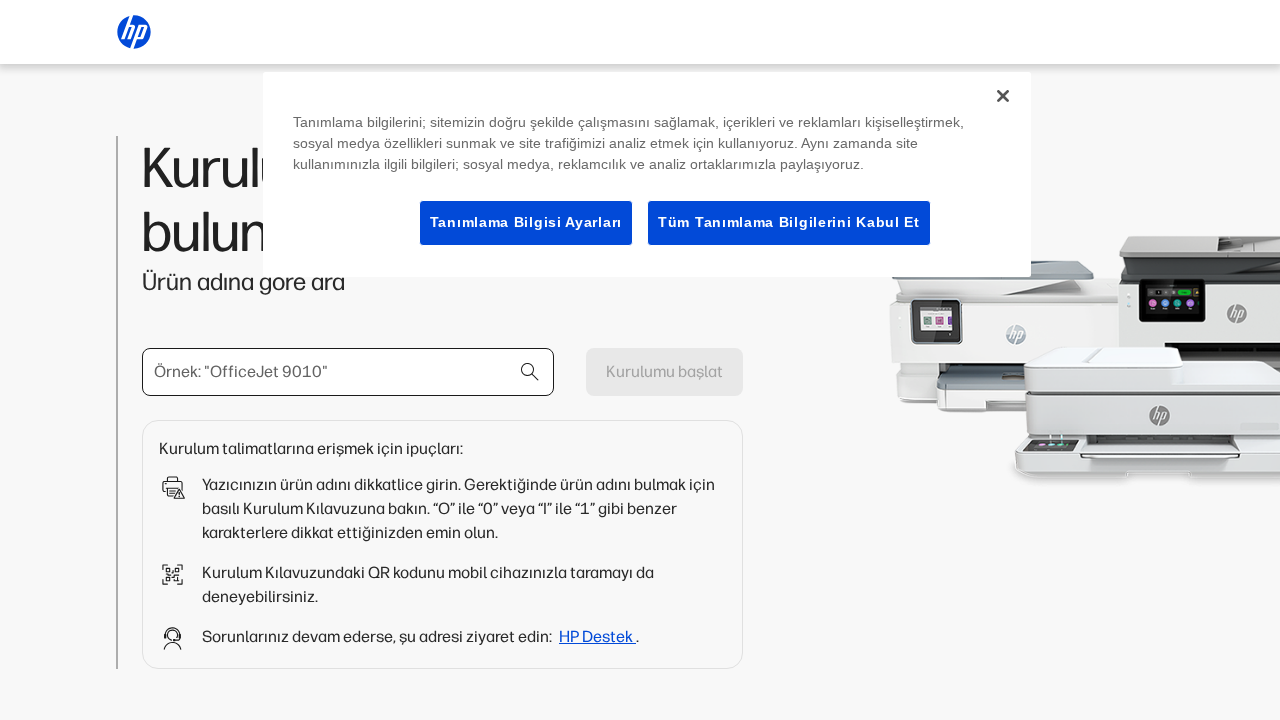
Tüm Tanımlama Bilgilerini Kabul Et (789, 222)
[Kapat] (1003, 96)
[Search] (530, 372)
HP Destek (597, 636)
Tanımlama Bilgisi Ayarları (526, 222)
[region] (647, 174)
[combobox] (348, 372)
